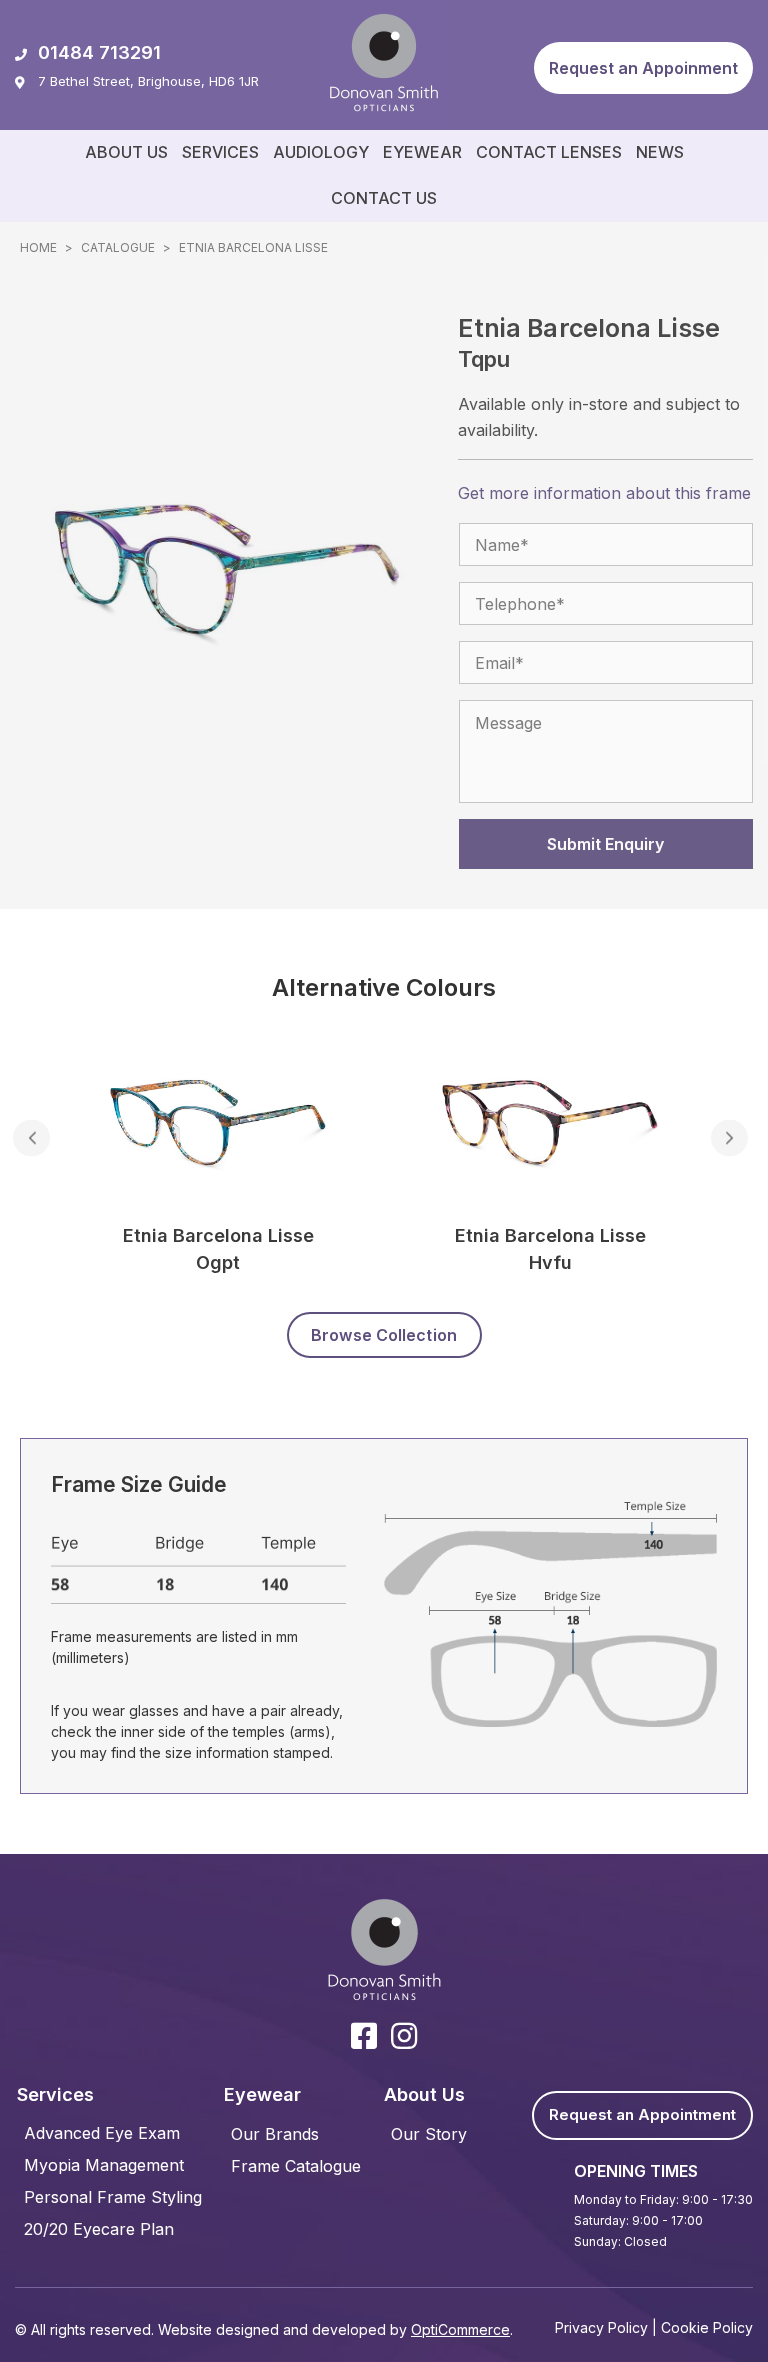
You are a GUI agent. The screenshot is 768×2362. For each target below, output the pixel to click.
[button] (643, 68)
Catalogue (118, 247)
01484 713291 (99, 52)
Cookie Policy (707, 2327)
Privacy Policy (601, 2327)
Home (38, 247)
